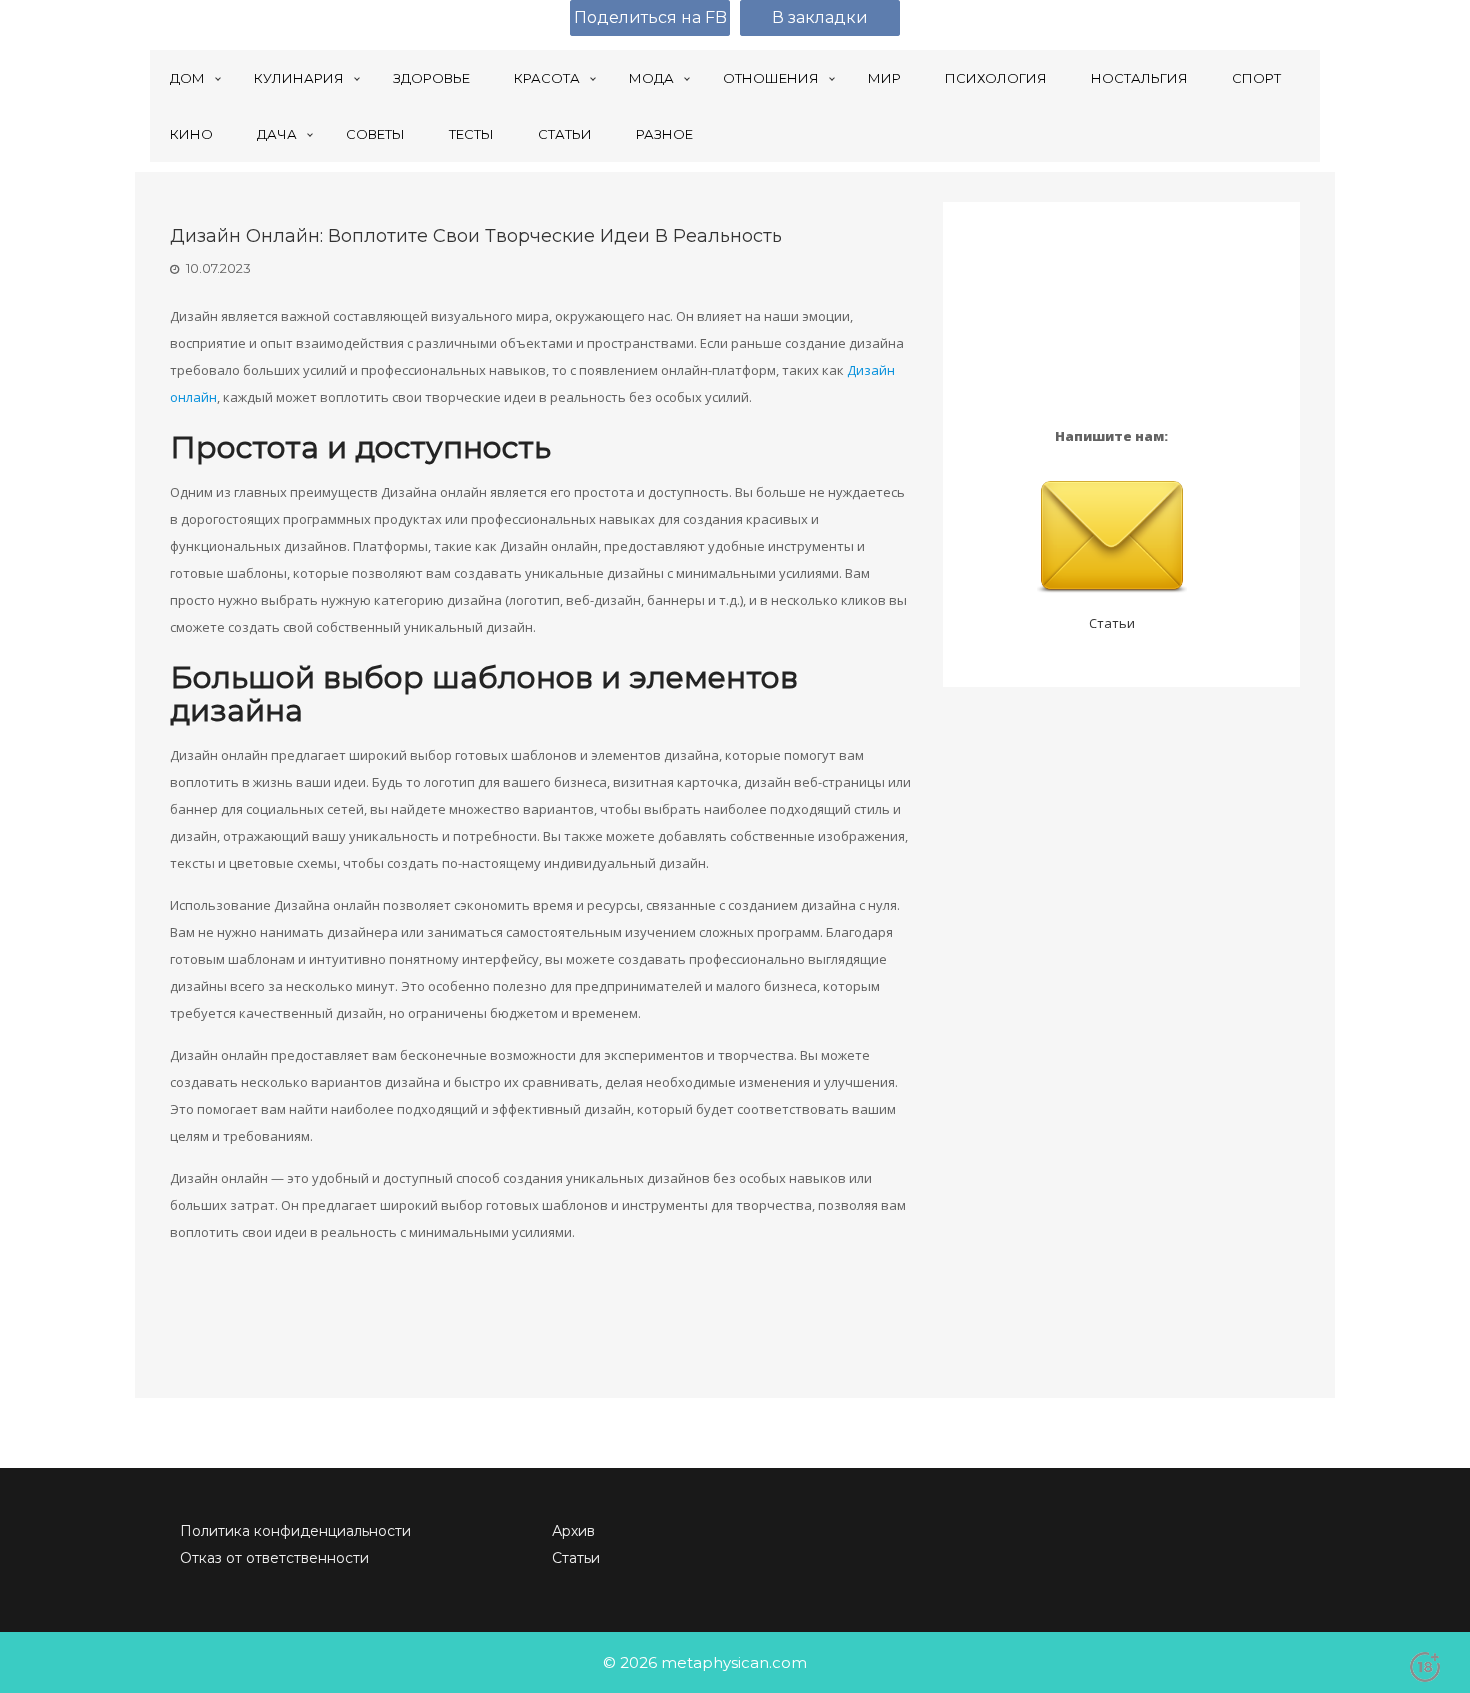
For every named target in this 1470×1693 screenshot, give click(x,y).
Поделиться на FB (650, 17)
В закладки (820, 17)
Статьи (1112, 623)
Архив (573, 1531)
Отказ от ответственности (274, 1558)
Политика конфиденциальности (295, 1531)
